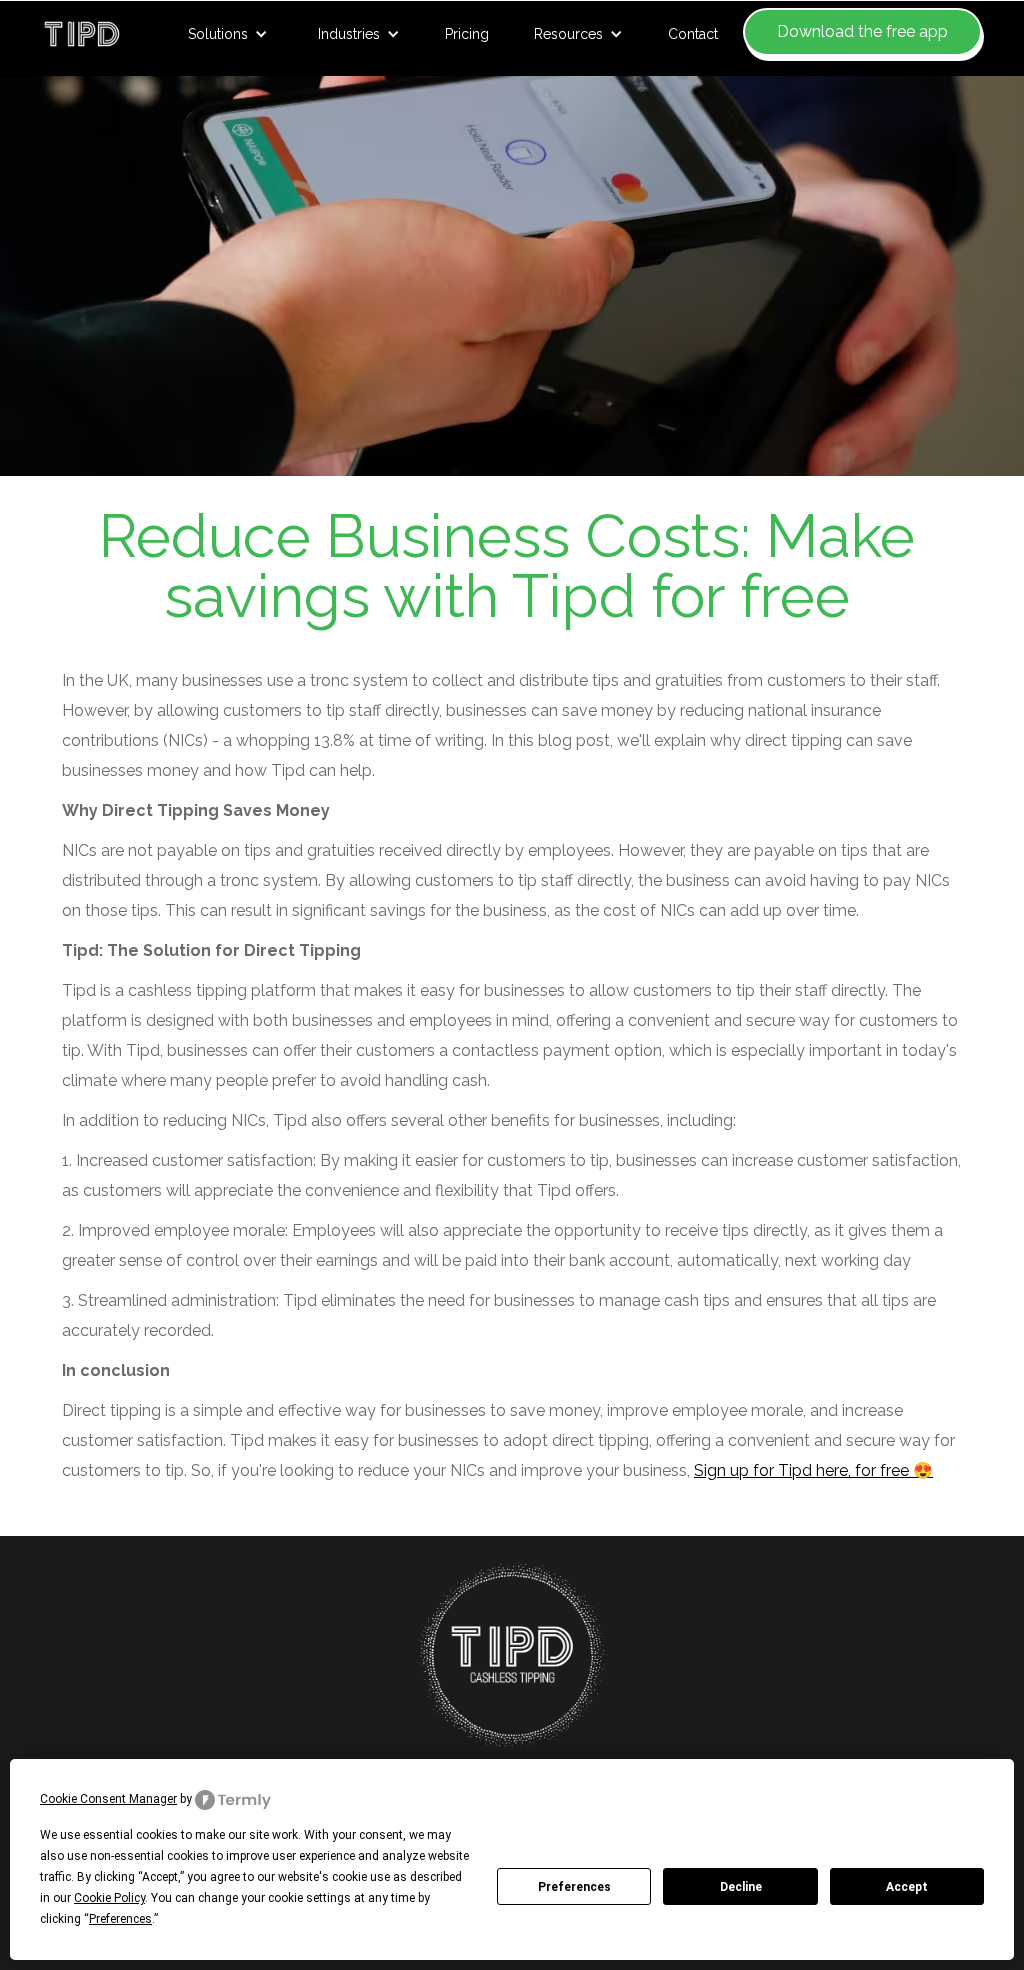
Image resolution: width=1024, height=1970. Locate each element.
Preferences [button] (120, 1919)
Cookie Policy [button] (109, 1898)
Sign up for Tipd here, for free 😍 (813, 1470)
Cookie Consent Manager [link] (108, 1799)
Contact (693, 34)
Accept (907, 1887)
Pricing (467, 34)
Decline (741, 1887)
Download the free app (862, 31)
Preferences (574, 1887)
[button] (228, 34)
